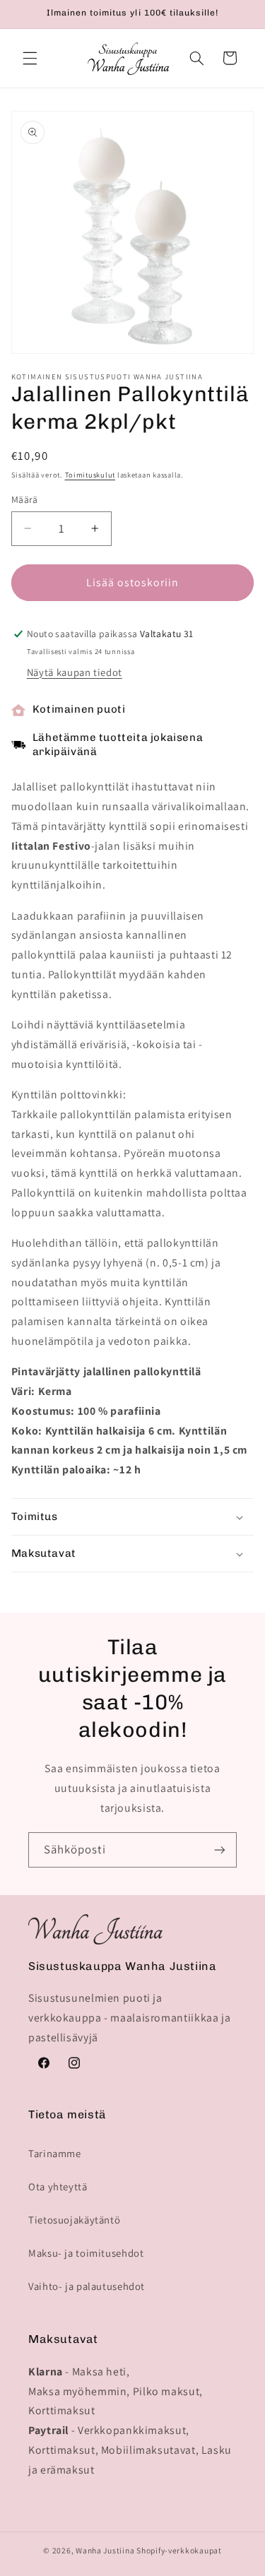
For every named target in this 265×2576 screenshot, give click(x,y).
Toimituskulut (90, 475)
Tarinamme (55, 2153)
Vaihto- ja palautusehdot (87, 2286)
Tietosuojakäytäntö (74, 2220)
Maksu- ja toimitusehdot (86, 2253)
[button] (30, 58)
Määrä (25, 499)
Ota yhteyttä (58, 2186)
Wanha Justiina (105, 2550)
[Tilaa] (220, 1850)
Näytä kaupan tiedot (75, 672)
